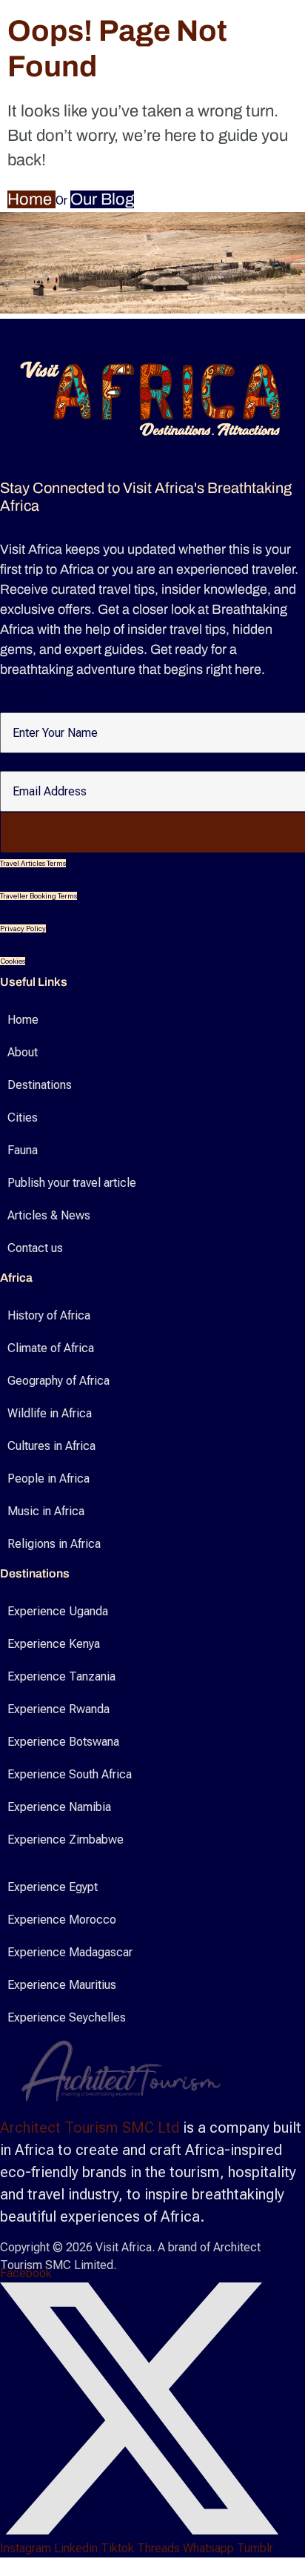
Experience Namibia (59, 1807)
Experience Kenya (54, 1644)
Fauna (23, 1150)
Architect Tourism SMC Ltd (90, 2128)
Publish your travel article (72, 1183)
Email (14, 763)
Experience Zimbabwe (66, 1840)
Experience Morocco (62, 1920)
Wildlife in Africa (50, 1413)
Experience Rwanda (58, 1709)
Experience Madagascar (70, 1952)
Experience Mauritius (62, 1985)
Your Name (28, 704)
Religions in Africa (54, 1544)
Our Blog (102, 199)
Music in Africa (46, 1511)
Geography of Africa (58, 1381)
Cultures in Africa (51, 1446)
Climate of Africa (51, 1348)
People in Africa (48, 1479)
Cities (23, 1118)
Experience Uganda (58, 1611)
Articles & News (49, 1215)
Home (31, 199)
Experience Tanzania (61, 1676)
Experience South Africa (70, 1774)
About (23, 1052)
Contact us (35, 1248)
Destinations (40, 1085)
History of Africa (49, 1315)
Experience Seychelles (67, 2017)
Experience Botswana (63, 1742)
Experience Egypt (53, 1887)
